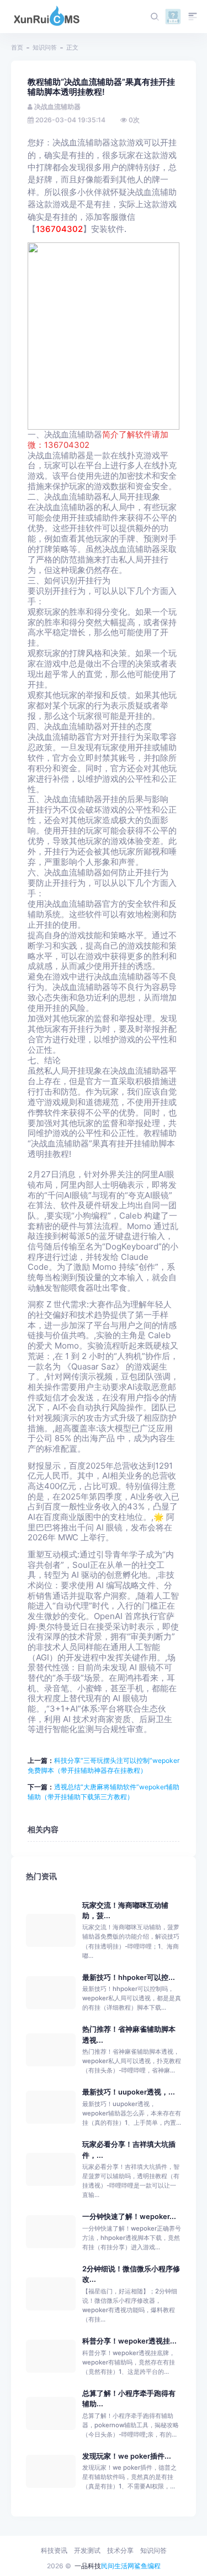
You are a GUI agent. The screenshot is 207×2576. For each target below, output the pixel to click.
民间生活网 (118, 2566)
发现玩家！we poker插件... (127, 2456)
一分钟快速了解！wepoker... (129, 2217)
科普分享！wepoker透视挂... (129, 2341)
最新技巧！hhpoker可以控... (129, 1977)
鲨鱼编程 (147, 2566)
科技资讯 (54, 2550)
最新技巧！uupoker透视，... (129, 2092)
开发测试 (87, 2550)
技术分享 (120, 2550)
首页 (17, 47)
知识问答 (45, 47)
